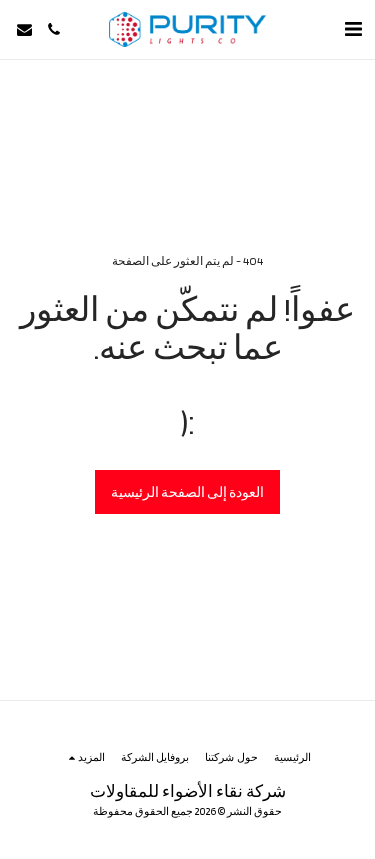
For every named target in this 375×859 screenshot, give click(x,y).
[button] (353, 29)
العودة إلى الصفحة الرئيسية (187, 492)
